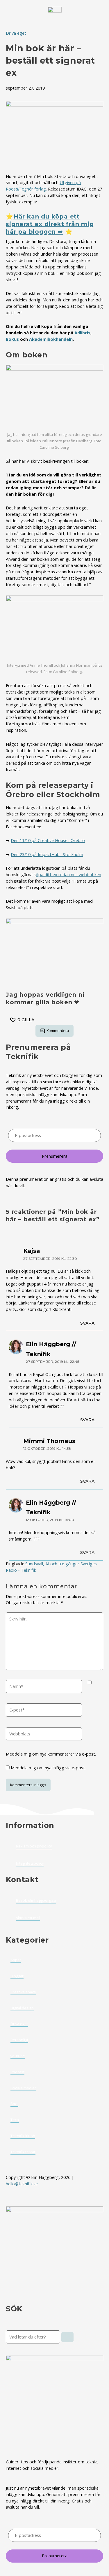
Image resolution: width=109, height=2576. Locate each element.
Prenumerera (55, 1156)
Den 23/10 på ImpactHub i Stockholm (47, 854)
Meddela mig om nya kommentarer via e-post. (51, 1754)
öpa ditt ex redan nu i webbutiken (68, 874)
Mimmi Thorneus (49, 1441)
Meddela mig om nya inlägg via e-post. (48, 1768)
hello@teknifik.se (22, 2184)
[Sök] (67, 2337)
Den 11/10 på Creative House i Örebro (48, 840)
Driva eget (16, 33)
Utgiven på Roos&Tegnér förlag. (43, 186)
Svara (87, 1323)
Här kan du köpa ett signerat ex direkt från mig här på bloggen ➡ (50, 224)
